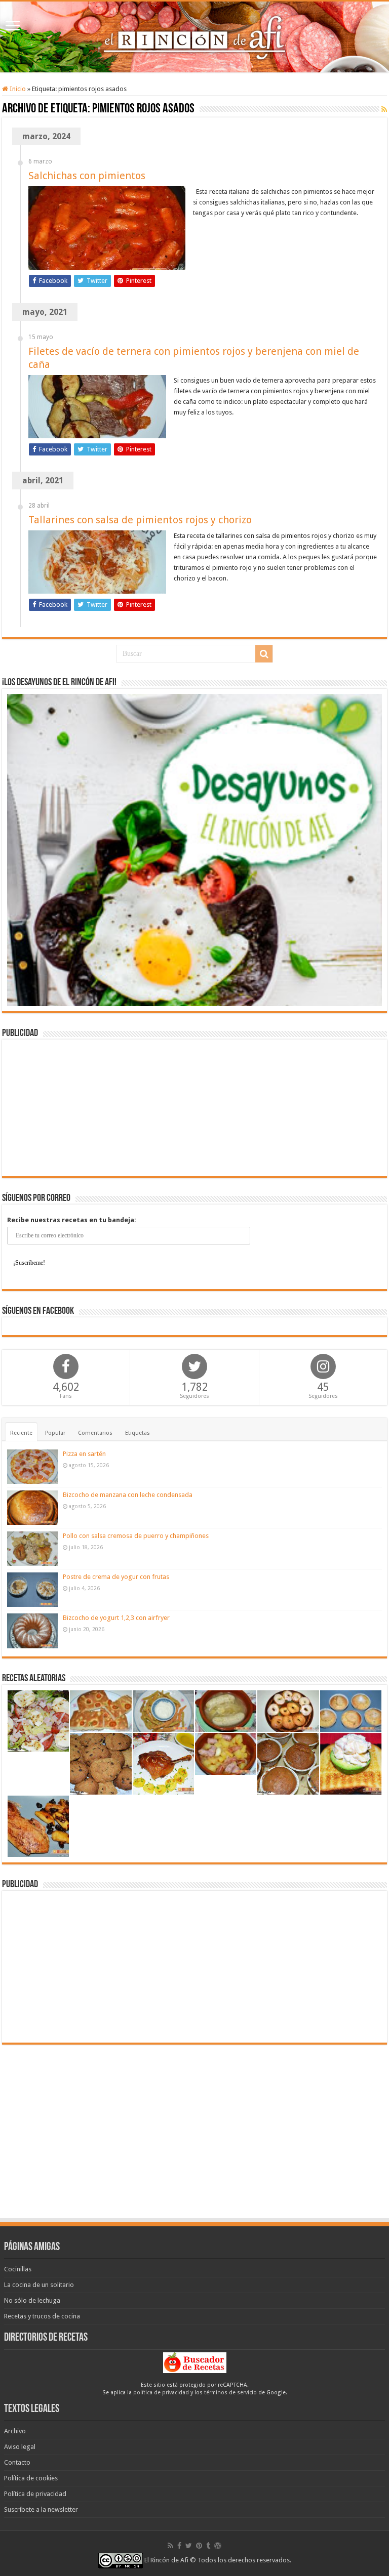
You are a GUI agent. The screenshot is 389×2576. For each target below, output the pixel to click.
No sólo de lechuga (32, 2300)
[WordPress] (218, 2546)
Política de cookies (31, 2478)
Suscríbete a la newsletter (41, 2509)
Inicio (17, 89)
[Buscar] (264, 654)
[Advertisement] (194, 1108)
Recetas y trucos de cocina (42, 2316)
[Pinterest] (199, 2546)
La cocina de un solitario (39, 2285)
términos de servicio (230, 2393)
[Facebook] (179, 2546)
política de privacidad (161, 2393)
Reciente (21, 1433)
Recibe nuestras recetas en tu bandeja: (72, 1220)
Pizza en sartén (84, 1454)
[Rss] (170, 2546)
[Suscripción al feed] (384, 109)
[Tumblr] (208, 2546)
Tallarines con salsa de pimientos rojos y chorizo (140, 520)
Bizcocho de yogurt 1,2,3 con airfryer (116, 1618)
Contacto (17, 2462)
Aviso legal (20, 2447)
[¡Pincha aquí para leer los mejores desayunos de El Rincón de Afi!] (194, 849)
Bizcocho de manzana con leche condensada (128, 1495)
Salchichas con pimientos (87, 176)
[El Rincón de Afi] (194, 37)
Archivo (15, 2431)
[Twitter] (189, 2546)
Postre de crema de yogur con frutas (116, 1577)
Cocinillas (18, 2269)
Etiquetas (138, 1433)
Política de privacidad (35, 2494)
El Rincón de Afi (166, 2560)
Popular (55, 1433)
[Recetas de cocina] (195, 2362)
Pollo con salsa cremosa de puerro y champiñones (136, 1536)
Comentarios (95, 1433)
